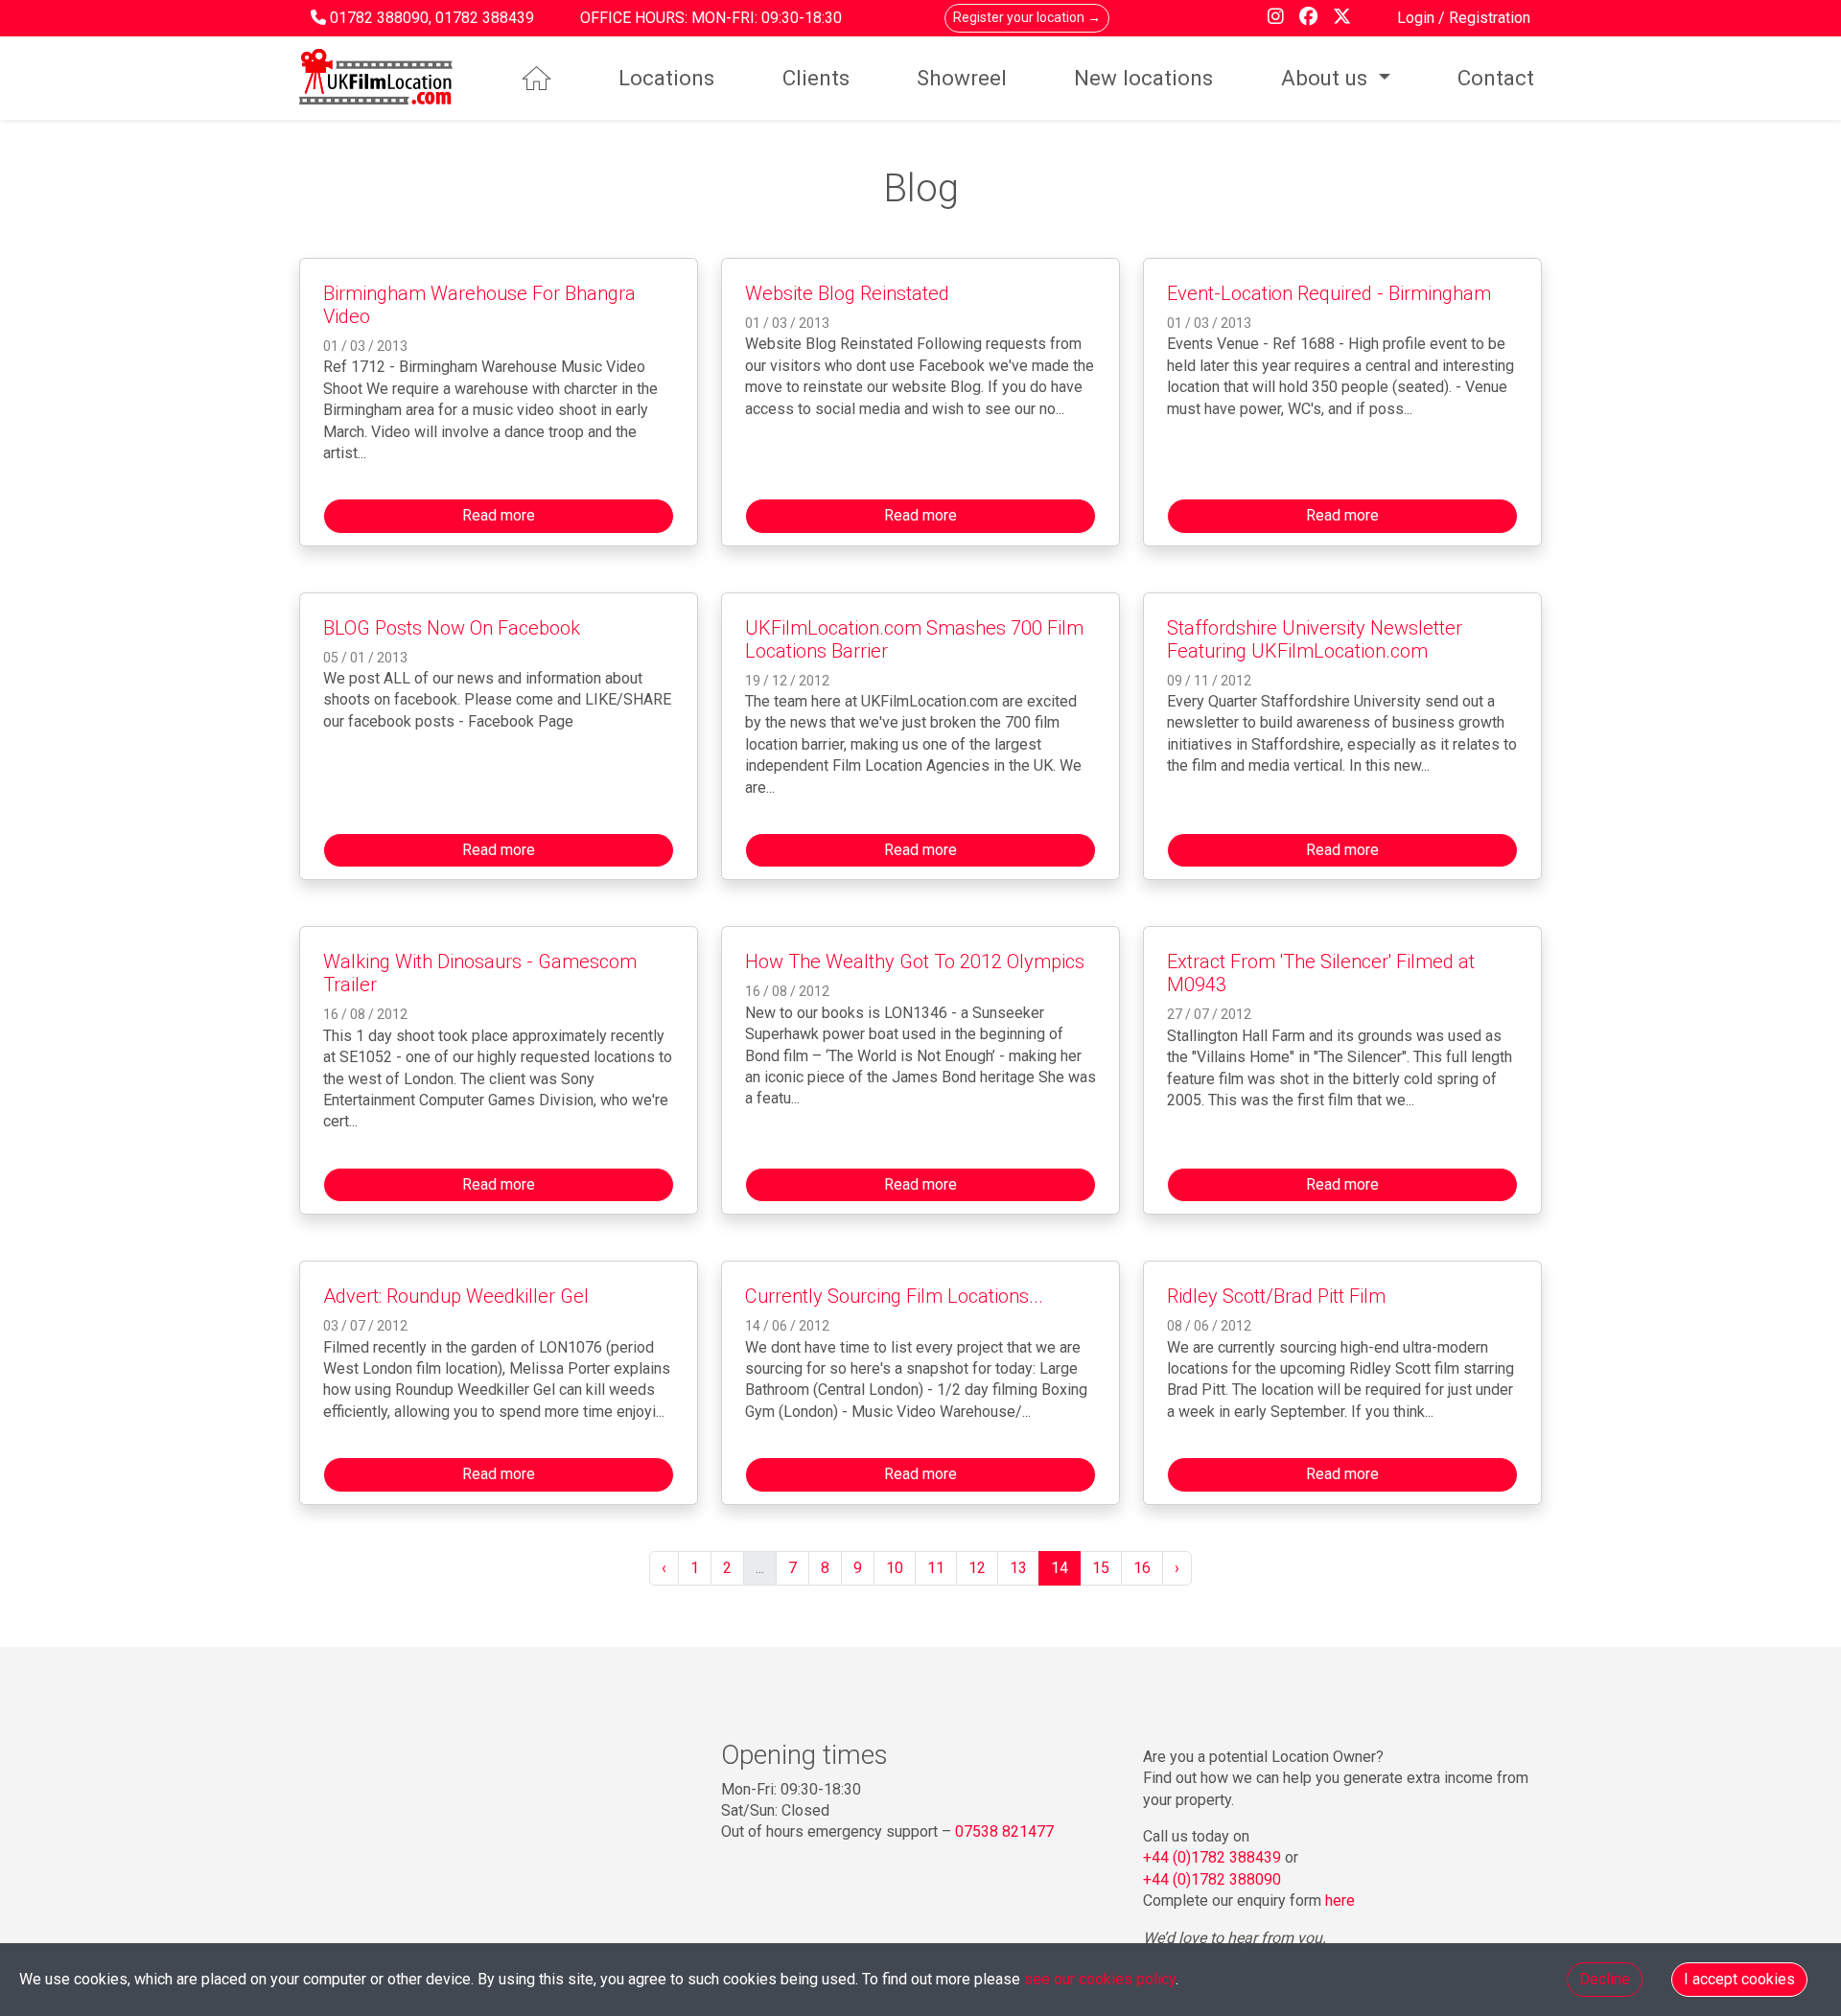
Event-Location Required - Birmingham (1329, 293)
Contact (1496, 78)
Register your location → (1027, 17)
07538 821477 (1004, 1831)
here (1340, 1900)
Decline (1605, 1979)
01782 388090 (379, 18)
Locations (666, 78)
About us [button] (1327, 78)
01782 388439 (485, 18)
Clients (816, 78)
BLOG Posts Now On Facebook (452, 628)
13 (1018, 1568)
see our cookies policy (1100, 1979)
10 (895, 1568)
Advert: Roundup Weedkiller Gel (456, 1296)
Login (1418, 18)
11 (936, 1568)
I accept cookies (1739, 1979)
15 (1101, 1568)
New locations (1143, 78)
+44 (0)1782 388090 (1212, 1879)
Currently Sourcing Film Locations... (894, 1296)
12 (977, 1568)
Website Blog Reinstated (847, 293)
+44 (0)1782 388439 (1212, 1857)
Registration (1490, 18)
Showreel (962, 78)
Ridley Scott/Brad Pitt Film (1276, 1296)
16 (1142, 1568)
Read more (499, 515)
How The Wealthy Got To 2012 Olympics (915, 962)
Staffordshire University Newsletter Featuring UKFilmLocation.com (1315, 639)
